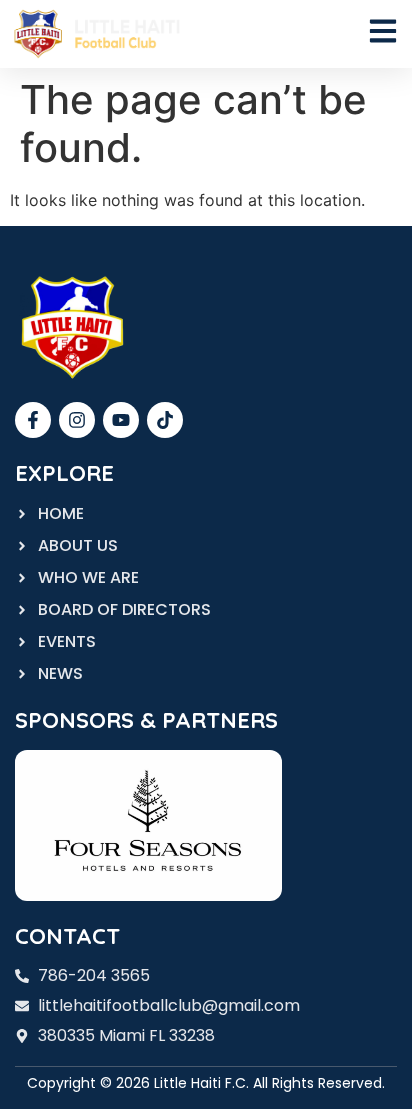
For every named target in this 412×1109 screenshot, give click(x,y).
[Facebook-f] (33, 420)
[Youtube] (121, 420)
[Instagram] (77, 420)
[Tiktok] (165, 420)
